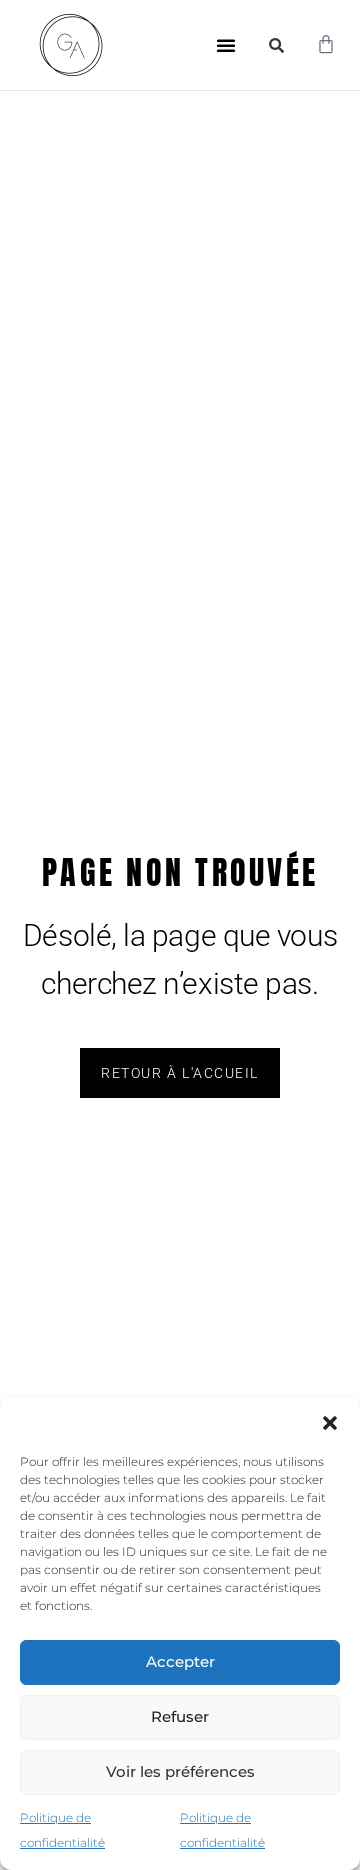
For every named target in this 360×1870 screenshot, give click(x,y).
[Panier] (326, 45)
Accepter (180, 1661)
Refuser (180, 1716)
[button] (330, 1423)
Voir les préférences (180, 1771)
